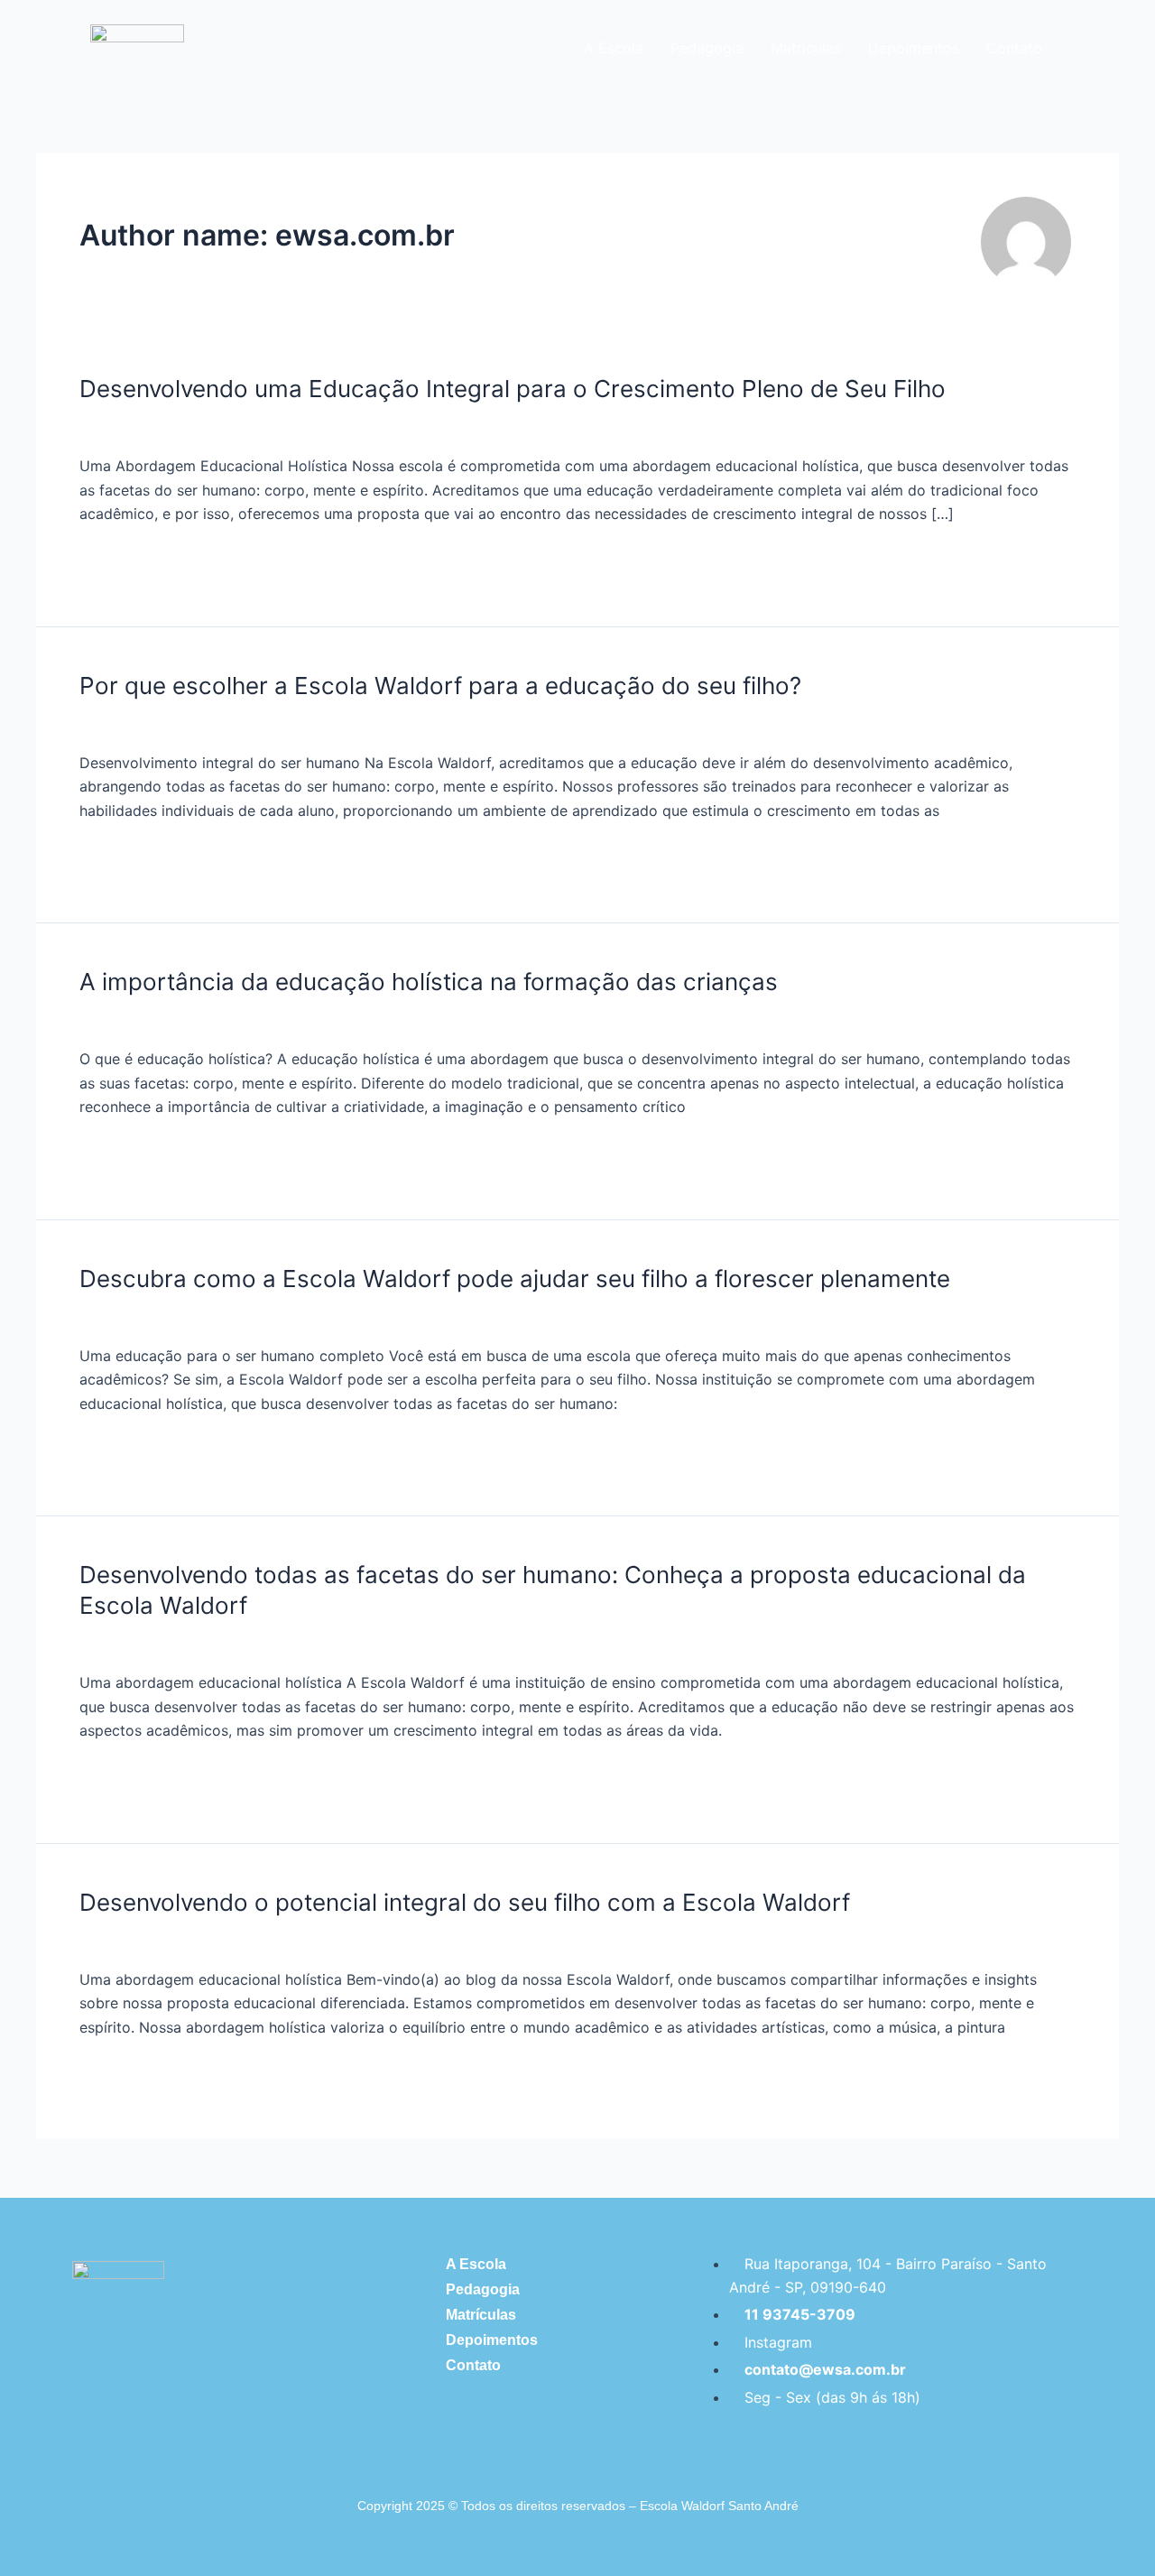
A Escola (614, 48)
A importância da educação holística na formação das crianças (429, 982)
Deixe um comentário (152, 426)
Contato (1014, 48)
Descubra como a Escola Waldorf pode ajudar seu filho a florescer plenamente (515, 1279)
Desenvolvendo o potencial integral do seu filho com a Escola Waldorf (465, 1902)
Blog (255, 426)
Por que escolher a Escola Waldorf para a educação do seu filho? (440, 686)
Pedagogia (707, 48)
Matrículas (806, 48)
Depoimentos (914, 48)
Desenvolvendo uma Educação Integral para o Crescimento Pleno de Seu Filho (513, 389)
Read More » (123, 559)
